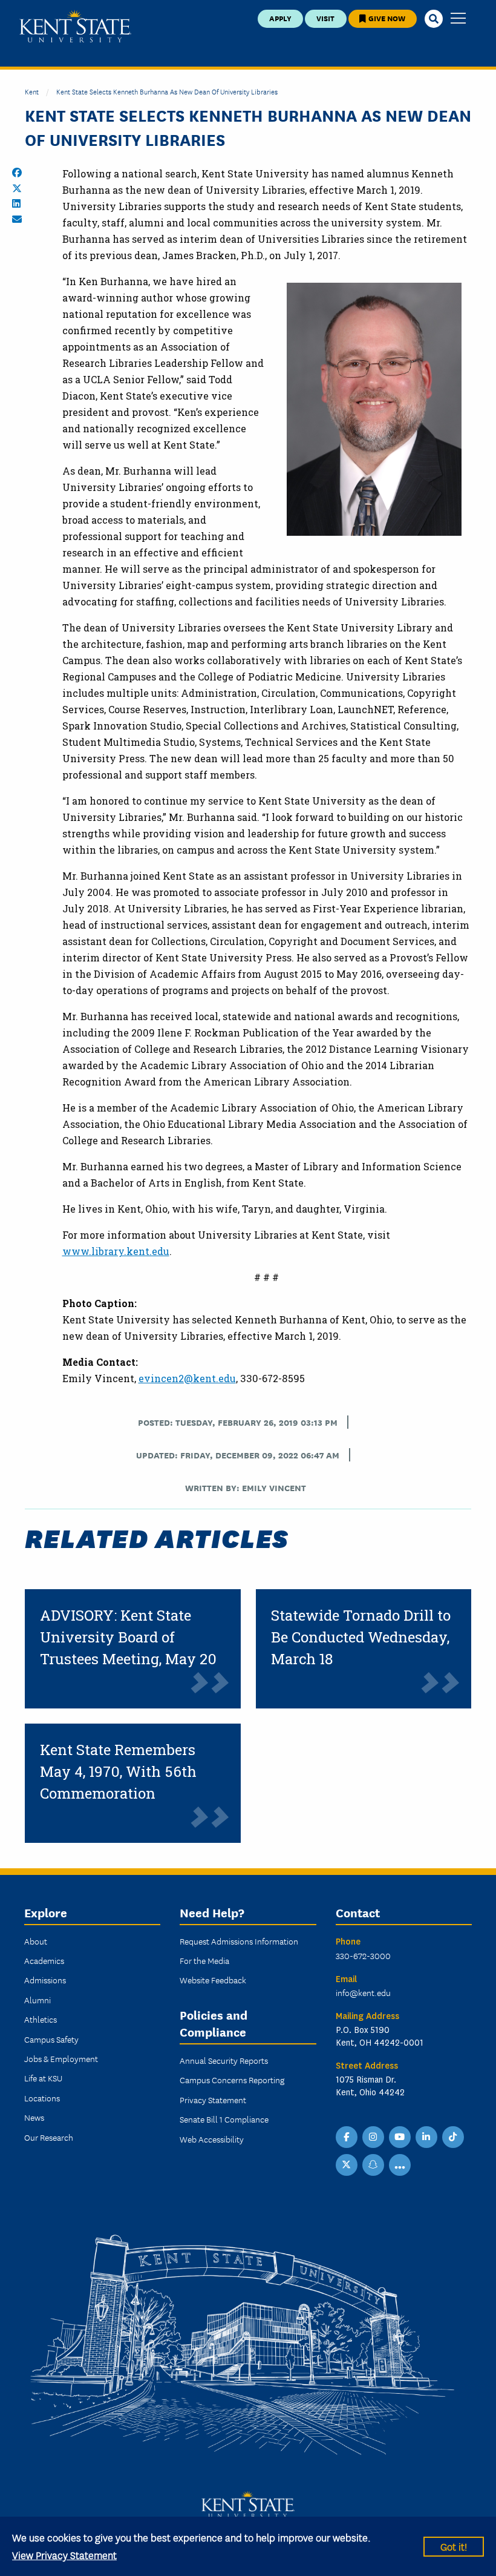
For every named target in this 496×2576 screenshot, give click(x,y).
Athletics (41, 2019)
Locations (42, 2098)
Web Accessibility (212, 2139)
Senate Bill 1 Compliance (224, 2119)
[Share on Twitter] (17, 188)
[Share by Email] (17, 219)
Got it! (454, 2546)
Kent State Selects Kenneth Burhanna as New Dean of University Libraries (167, 91)
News (34, 2117)
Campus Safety (51, 2039)
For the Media (204, 1960)
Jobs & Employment (61, 2058)
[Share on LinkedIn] (16, 203)
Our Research (49, 2137)
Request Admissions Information (239, 1941)
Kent (32, 91)
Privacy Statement (213, 2100)
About (36, 1941)
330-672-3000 (363, 1955)
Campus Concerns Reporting (232, 2080)
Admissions (45, 1980)
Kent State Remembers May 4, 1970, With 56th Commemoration (118, 1771)
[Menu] (458, 19)
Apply (280, 18)
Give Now (386, 18)
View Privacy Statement (64, 2555)
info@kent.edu (363, 1992)
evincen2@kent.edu (187, 1378)
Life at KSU (43, 2078)
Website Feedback (213, 1980)
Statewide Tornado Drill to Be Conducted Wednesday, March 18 (361, 1637)
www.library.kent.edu (116, 1251)
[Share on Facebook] (17, 173)
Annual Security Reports (224, 2060)
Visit (325, 18)
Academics (44, 1960)
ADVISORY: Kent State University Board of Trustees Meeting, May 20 (128, 1637)
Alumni (38, 2000)
